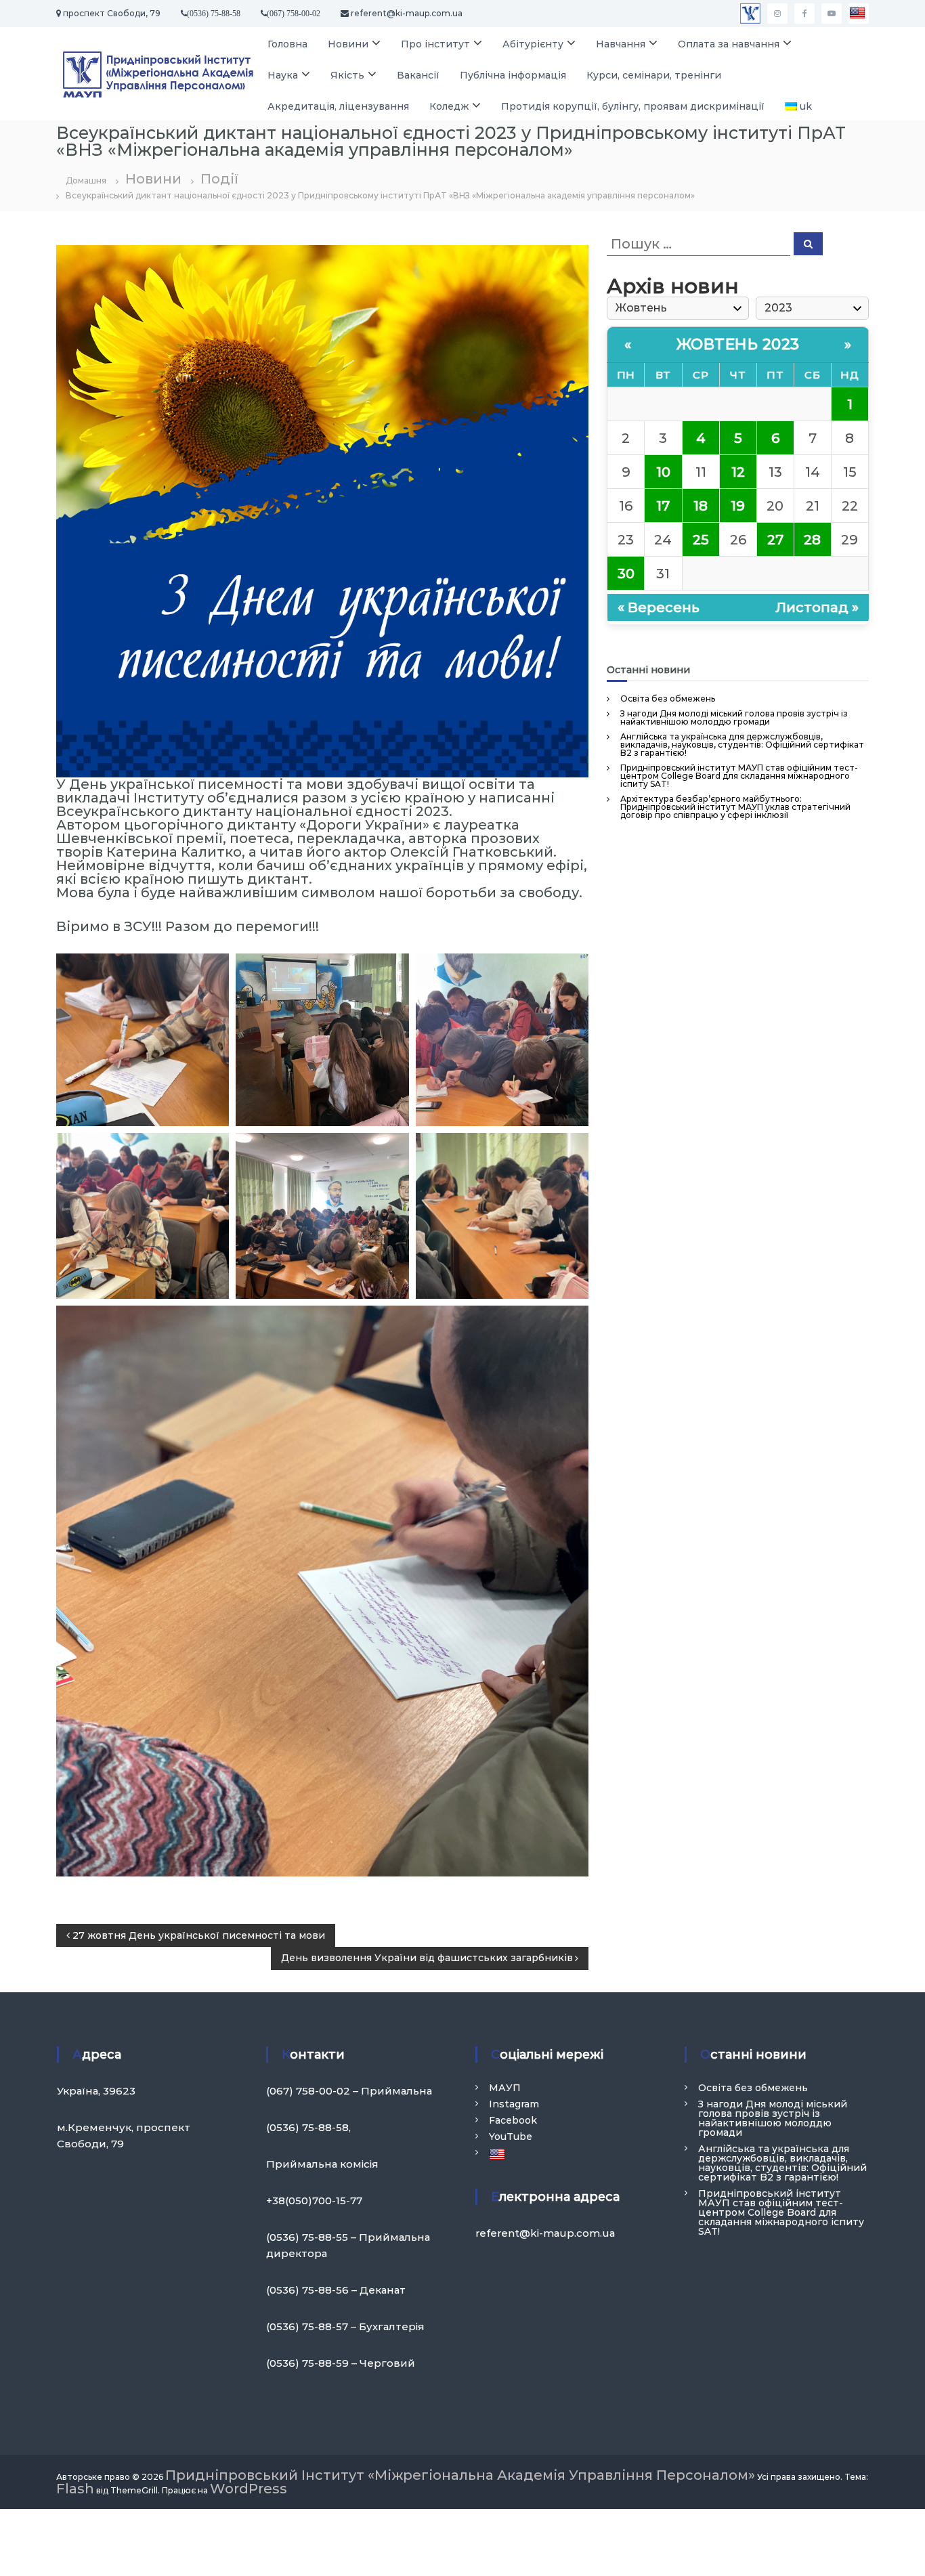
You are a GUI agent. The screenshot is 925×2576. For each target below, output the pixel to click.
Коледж (449, 106)
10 (663, 472)
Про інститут (435, 44)
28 (812, 540)
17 (663, 506)
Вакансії (418, 75)
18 (701, 506)
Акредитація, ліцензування (338, 106)
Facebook (513, 2120)
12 (738, 472)
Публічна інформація (513, 75)
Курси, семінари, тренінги (654, 75)
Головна (287, 44)
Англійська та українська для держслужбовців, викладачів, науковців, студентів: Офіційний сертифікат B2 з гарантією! (742, 745)
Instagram (514, 2104)
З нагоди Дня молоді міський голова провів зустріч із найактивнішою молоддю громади (734, 717)
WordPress (249, 2489)
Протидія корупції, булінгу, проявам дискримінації (633, 106)
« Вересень (659, 607)
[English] (859, 14)
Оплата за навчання (729, 44)
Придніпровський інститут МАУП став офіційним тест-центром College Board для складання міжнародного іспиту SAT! (739, 776)
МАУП (505, 2088)
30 (626, 574)
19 (738, 506)
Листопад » (817, 607)
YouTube (511, 2137)
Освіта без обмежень (668, 699)
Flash (75, 2489)
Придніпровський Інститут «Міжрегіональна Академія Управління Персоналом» (460, 2475)
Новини (348, 44)
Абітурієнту (533, 44)
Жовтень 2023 (738, 344)
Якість (347, 75)
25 (701, 540)
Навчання (621, 44)
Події (219, 179)
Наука (283, 75)
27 (775, 540)
